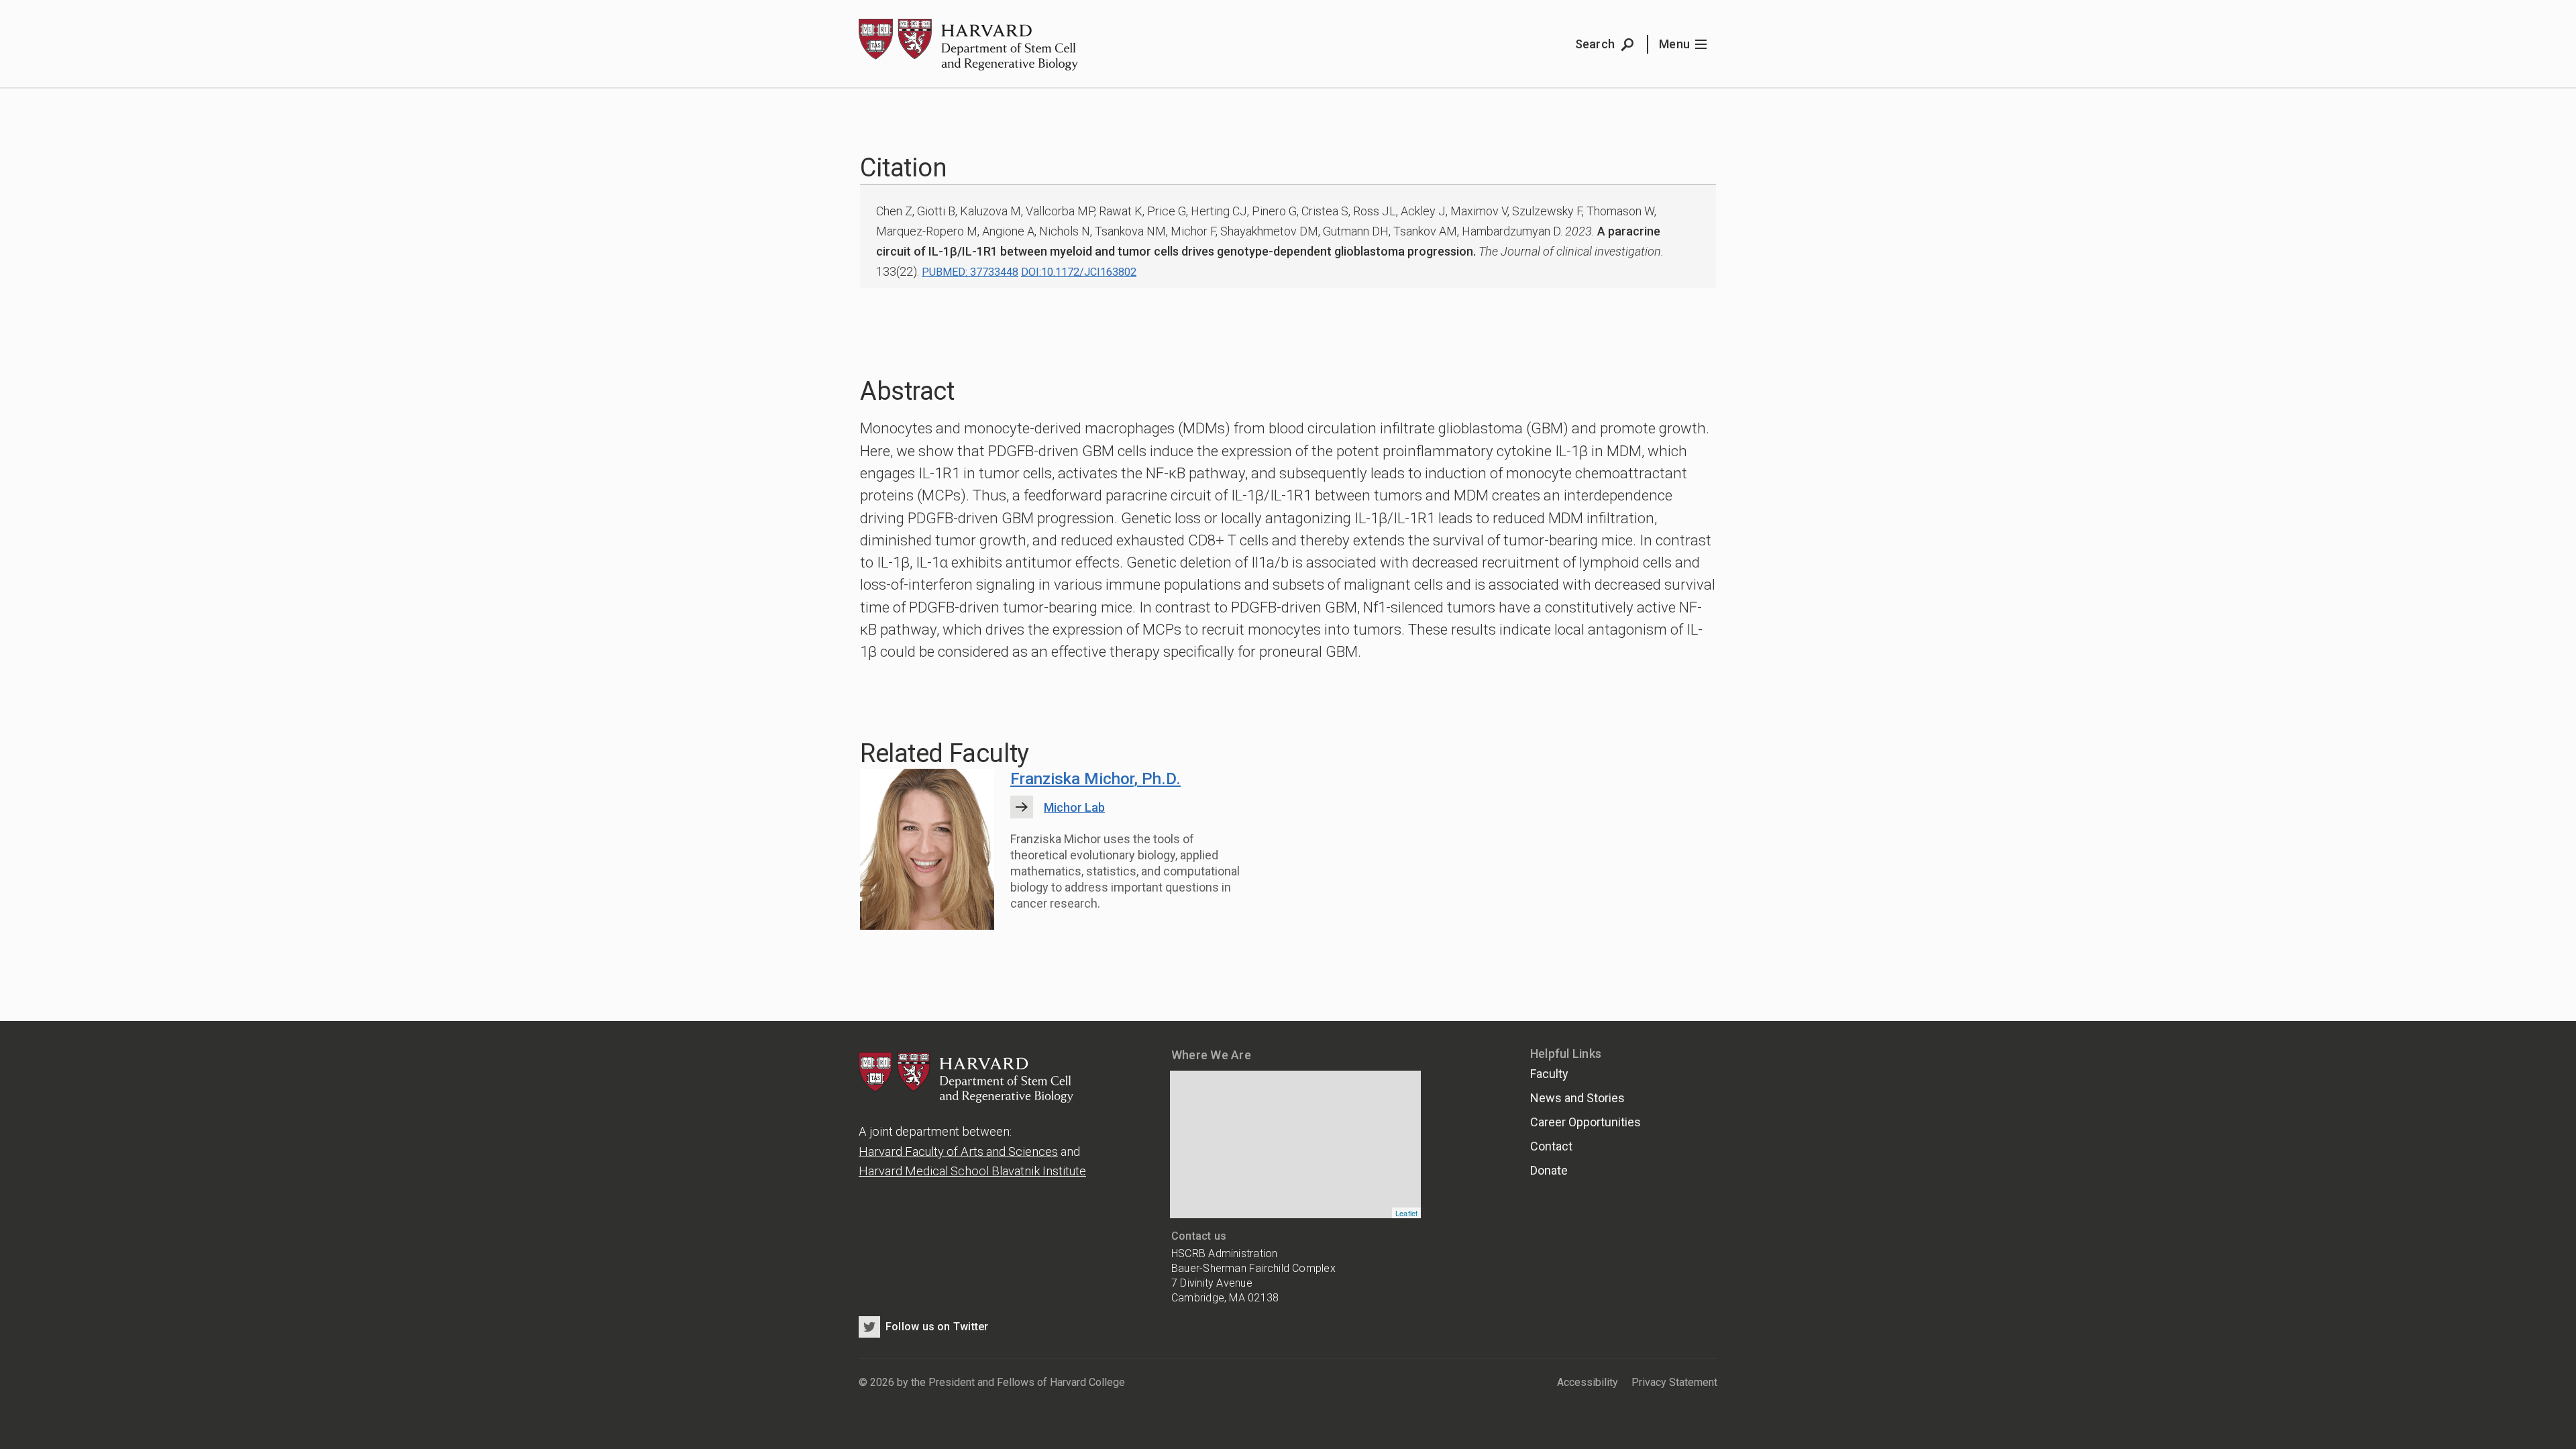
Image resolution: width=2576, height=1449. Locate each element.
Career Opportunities (1586, 1122)
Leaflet (1407, 1213)
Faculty (1549, 1074)
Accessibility (1588, 1382)
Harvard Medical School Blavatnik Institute (972, 1171)
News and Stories (1577, 1098)
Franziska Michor (1095, 779)
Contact (1551, 1146)
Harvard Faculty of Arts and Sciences (958, 1151)
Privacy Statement (1674, 1382)
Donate (1549, 1170)
